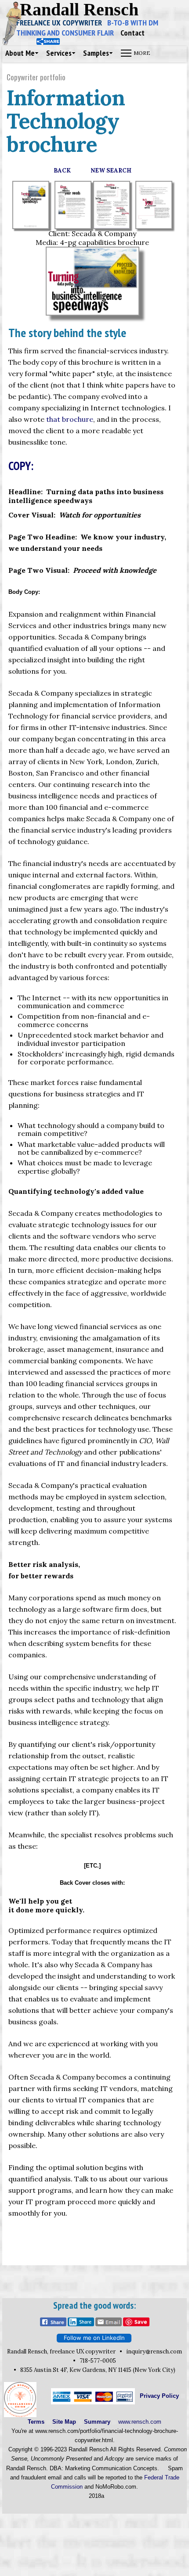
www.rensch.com (140, 2422)
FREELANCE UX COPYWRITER (62, 23)
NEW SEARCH (111, 171)
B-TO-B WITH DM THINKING (87, 28)
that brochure (70, 419)
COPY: (21, 466)
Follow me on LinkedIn (94, 2338)
